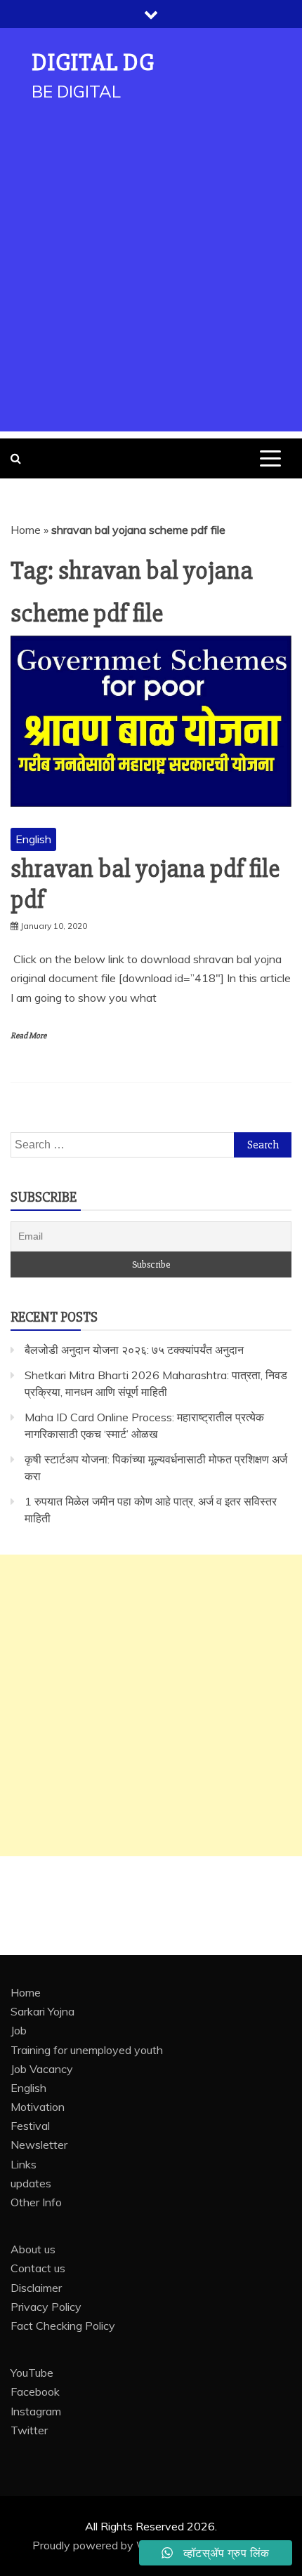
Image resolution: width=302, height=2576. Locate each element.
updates (31, 2183)
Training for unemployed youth (87, 2050)
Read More (28, 1036)
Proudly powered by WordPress (114, 2545)
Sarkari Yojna (42, 2011)
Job (19, 2030)
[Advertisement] (151, 281)
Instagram (36, 2411)
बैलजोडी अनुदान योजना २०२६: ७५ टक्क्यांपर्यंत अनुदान (134, 1350)
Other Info (36, 2202)
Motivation (38, 2107)
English (33, 839)
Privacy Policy (46, 2307)
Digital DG (93, 63)
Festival (30, 2126)
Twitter (29, 2430)
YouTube (32, 2373)
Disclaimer (36, 2288)
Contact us (38, 2268)
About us (33, 2249)
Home (26, 530)
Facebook (35, 2391)
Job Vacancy (42, 2069)
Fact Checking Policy (63, 2326)
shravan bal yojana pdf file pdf (145, 884)
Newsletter (39, 2145)
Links (24, 2164)
